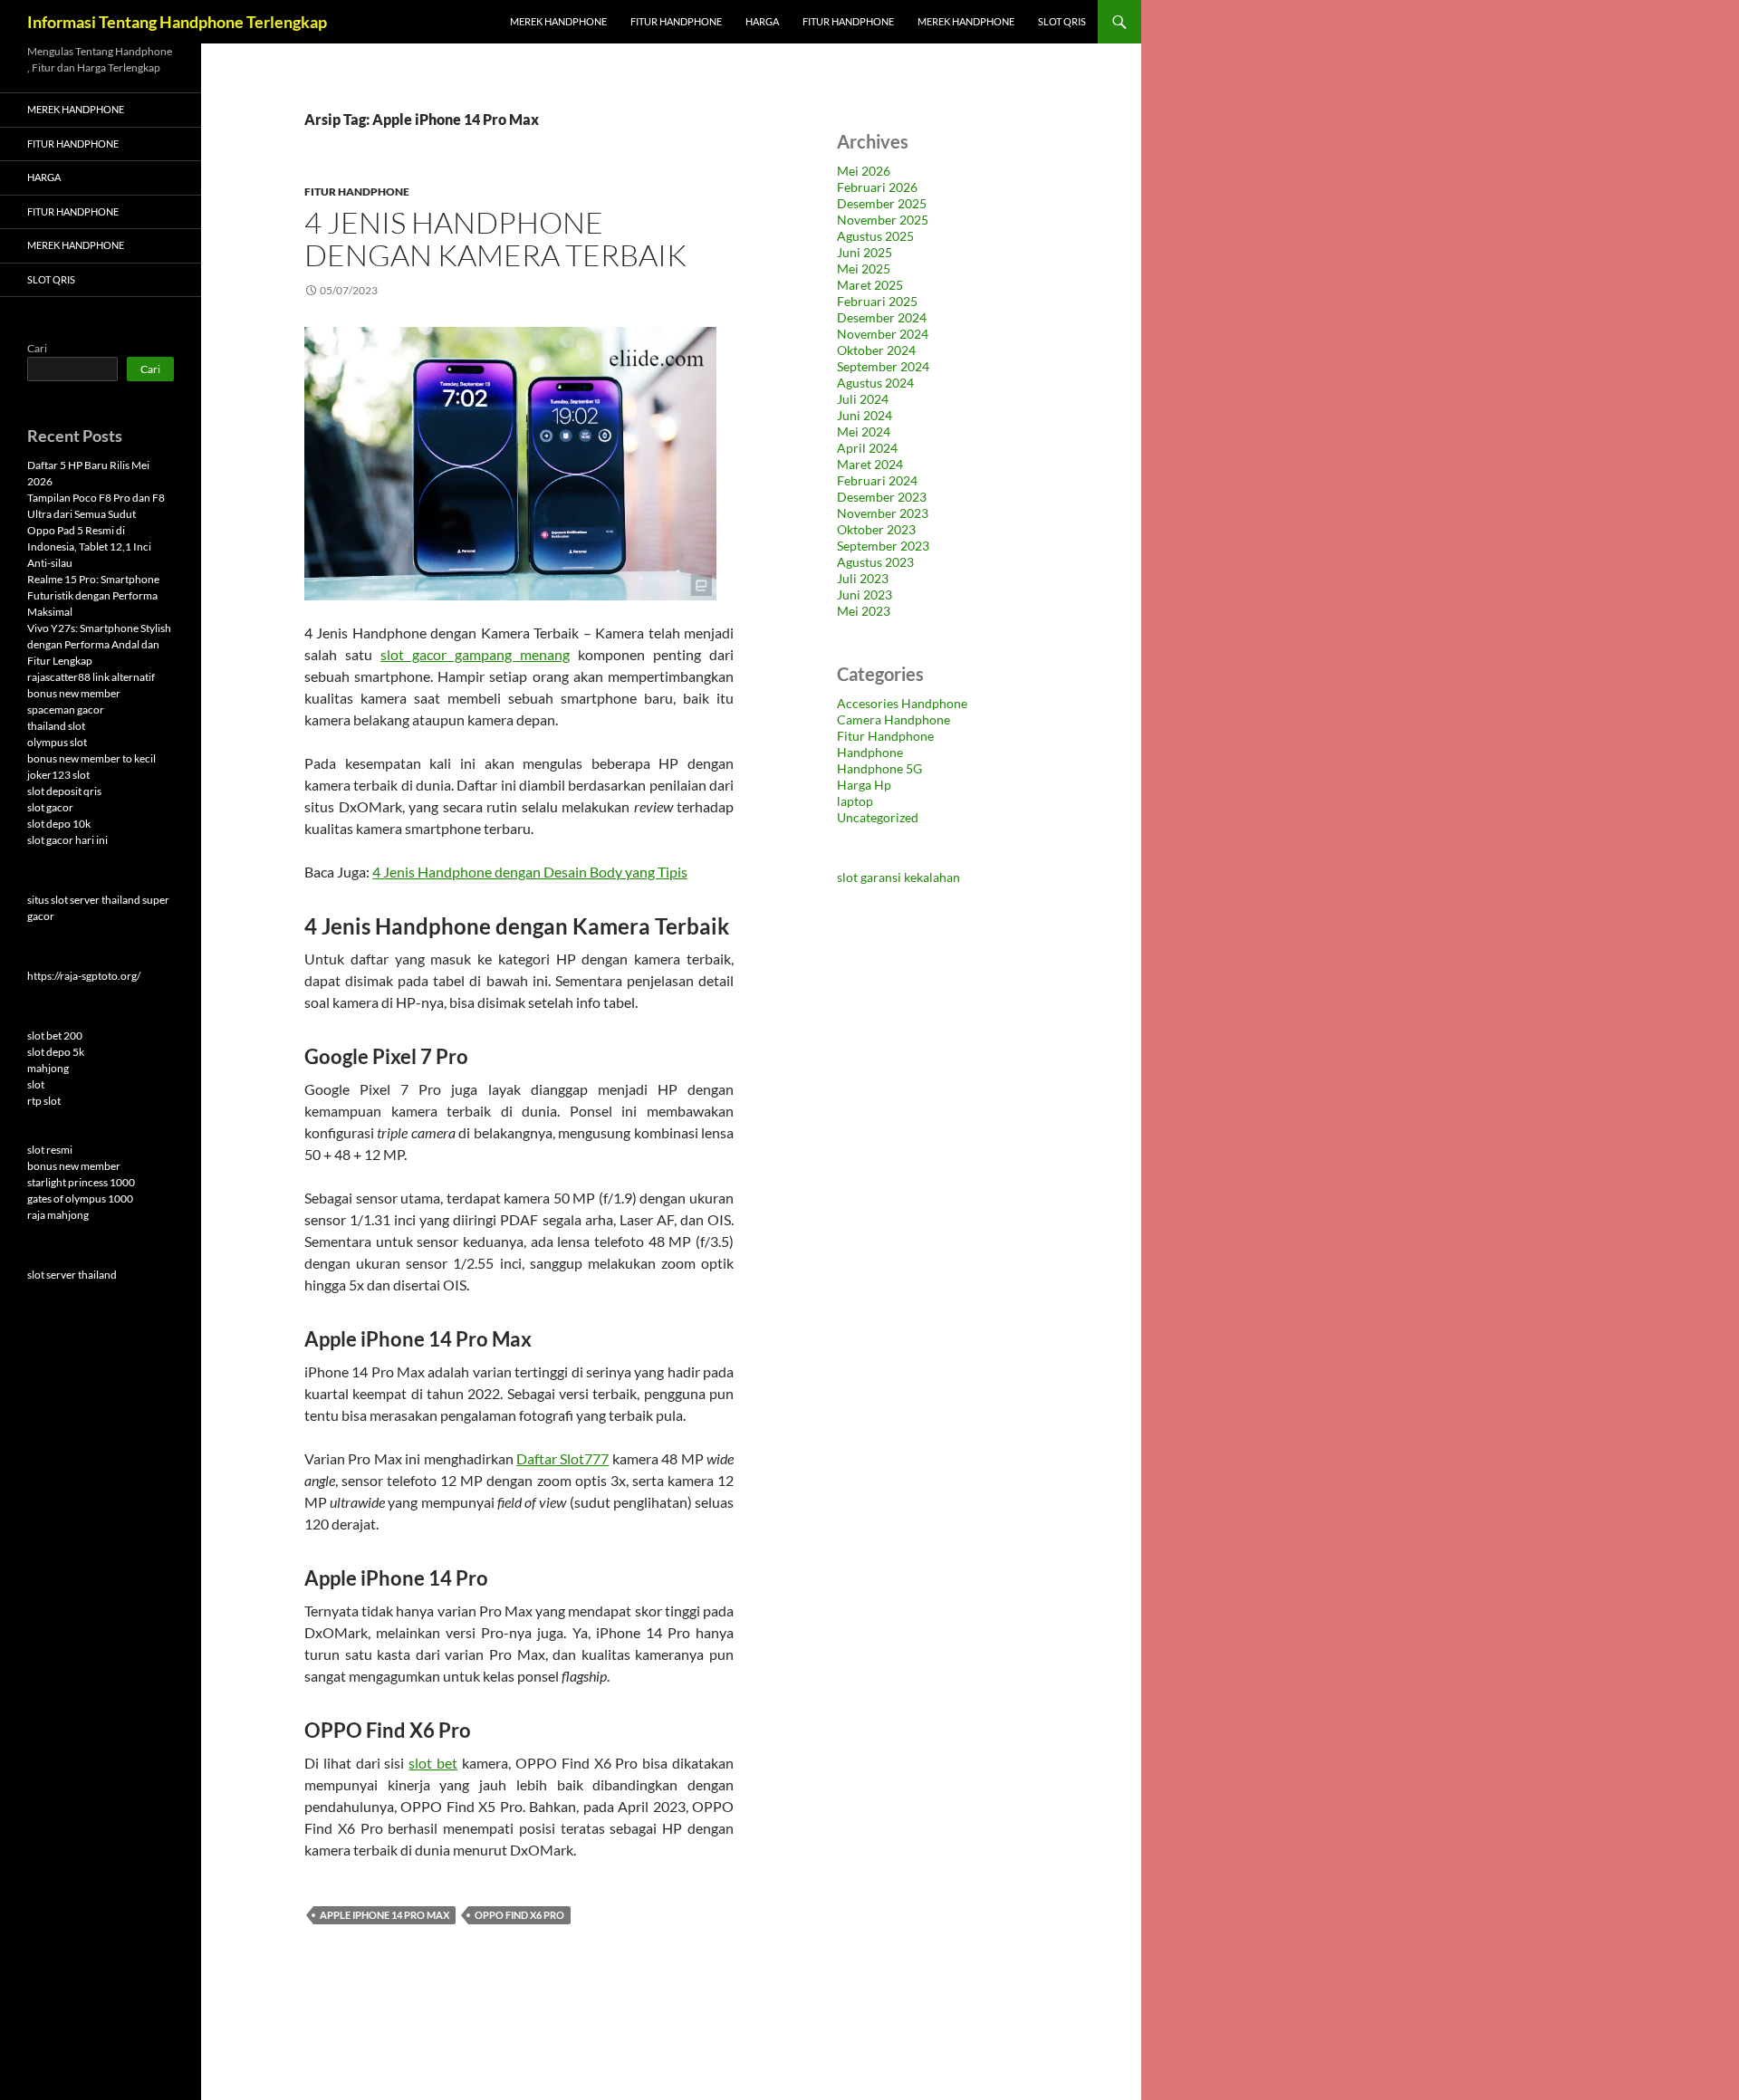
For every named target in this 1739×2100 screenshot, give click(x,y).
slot (36, 1084)
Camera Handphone (894, 719)
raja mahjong (58, 1215)
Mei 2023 (864, 611)
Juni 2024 (865, 415)
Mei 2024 (864, 432)
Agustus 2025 (875, 236)
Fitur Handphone (676, 21)
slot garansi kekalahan (898, 877)
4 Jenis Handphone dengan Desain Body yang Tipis (530, 872)
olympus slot (57, 742)
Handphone (870, 752)
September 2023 (883, 546)
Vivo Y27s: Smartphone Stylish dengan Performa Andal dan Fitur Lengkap (99, 644)
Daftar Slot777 (562, 1458)
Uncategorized (878, 817)
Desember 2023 (882, 497)
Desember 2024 (882, 317)
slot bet (433, 1763)
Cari (37, 348)
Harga (762, 21)
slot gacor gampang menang (475, 654)
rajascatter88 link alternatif (91, 677)
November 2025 (883, 220)
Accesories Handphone (902, 703)
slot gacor (50, 807)
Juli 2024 (863, 399)
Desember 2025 (882, 203)
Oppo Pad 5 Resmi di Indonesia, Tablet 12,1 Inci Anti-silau (89, 547)
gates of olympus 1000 (80, 1199)
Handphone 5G (879, 768)
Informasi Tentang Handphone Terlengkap (177, 22)
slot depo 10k (59, 824)
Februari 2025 (877, 301)
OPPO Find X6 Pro (519, 1915)
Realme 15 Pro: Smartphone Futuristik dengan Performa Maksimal (93, 595)
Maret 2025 (870, 285)
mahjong (48, 1068)
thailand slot (56, 726)
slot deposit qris (64, 791)
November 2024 (883, 334)
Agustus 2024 (875, 383)
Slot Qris (1062, 21)
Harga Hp (864, 785)
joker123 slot (58, 775)
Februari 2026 (877, 187)
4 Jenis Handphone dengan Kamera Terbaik (495, 239)
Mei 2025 (864, 268)
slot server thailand (72, 1275)
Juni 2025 (865, 252)
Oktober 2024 (876, 350)
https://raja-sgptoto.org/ (84, 976)
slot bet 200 (55, 1036)
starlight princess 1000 (81, 1182)
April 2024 (867, 448)
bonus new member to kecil (91, 758)
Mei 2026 (864, 171)
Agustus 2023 (875, 562)
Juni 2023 (865, 595)
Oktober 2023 (876, 529)
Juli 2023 (863, 578)
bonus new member (74, 693)
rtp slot (44, 1101)
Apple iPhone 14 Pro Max (384, 1915)
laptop (855, 801)
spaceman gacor (66, 710)
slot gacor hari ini (67, 840)
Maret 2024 (870, 464)
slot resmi (50, 1150)
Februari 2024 (877, 480)
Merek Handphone (558, 21)
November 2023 (883, 513)
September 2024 (883, 366)
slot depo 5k (56, 1052)
